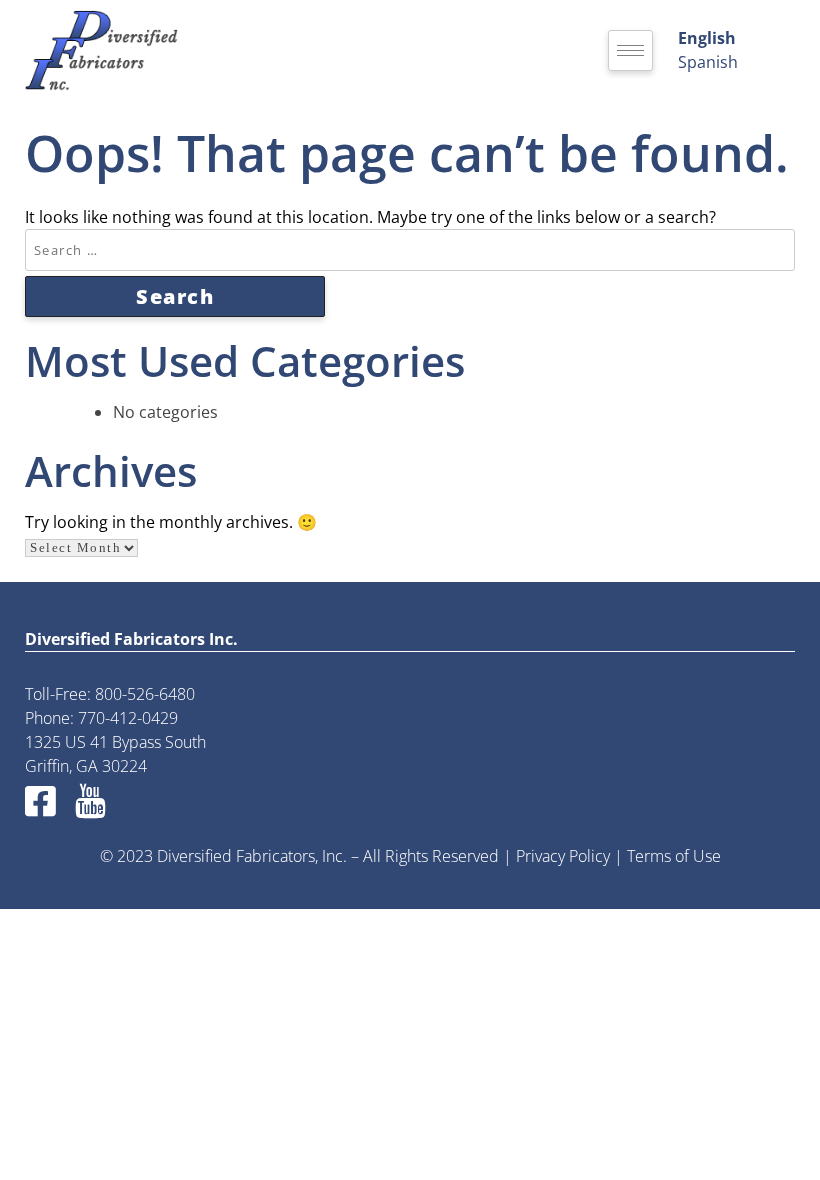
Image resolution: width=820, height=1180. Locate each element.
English (707, 38)
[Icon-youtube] (90, 800)
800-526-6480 (145, 694)
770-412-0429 (128, 718)
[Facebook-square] (40, 800)
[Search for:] (410, 249)
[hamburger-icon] (630, 51)
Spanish (708, 62)
